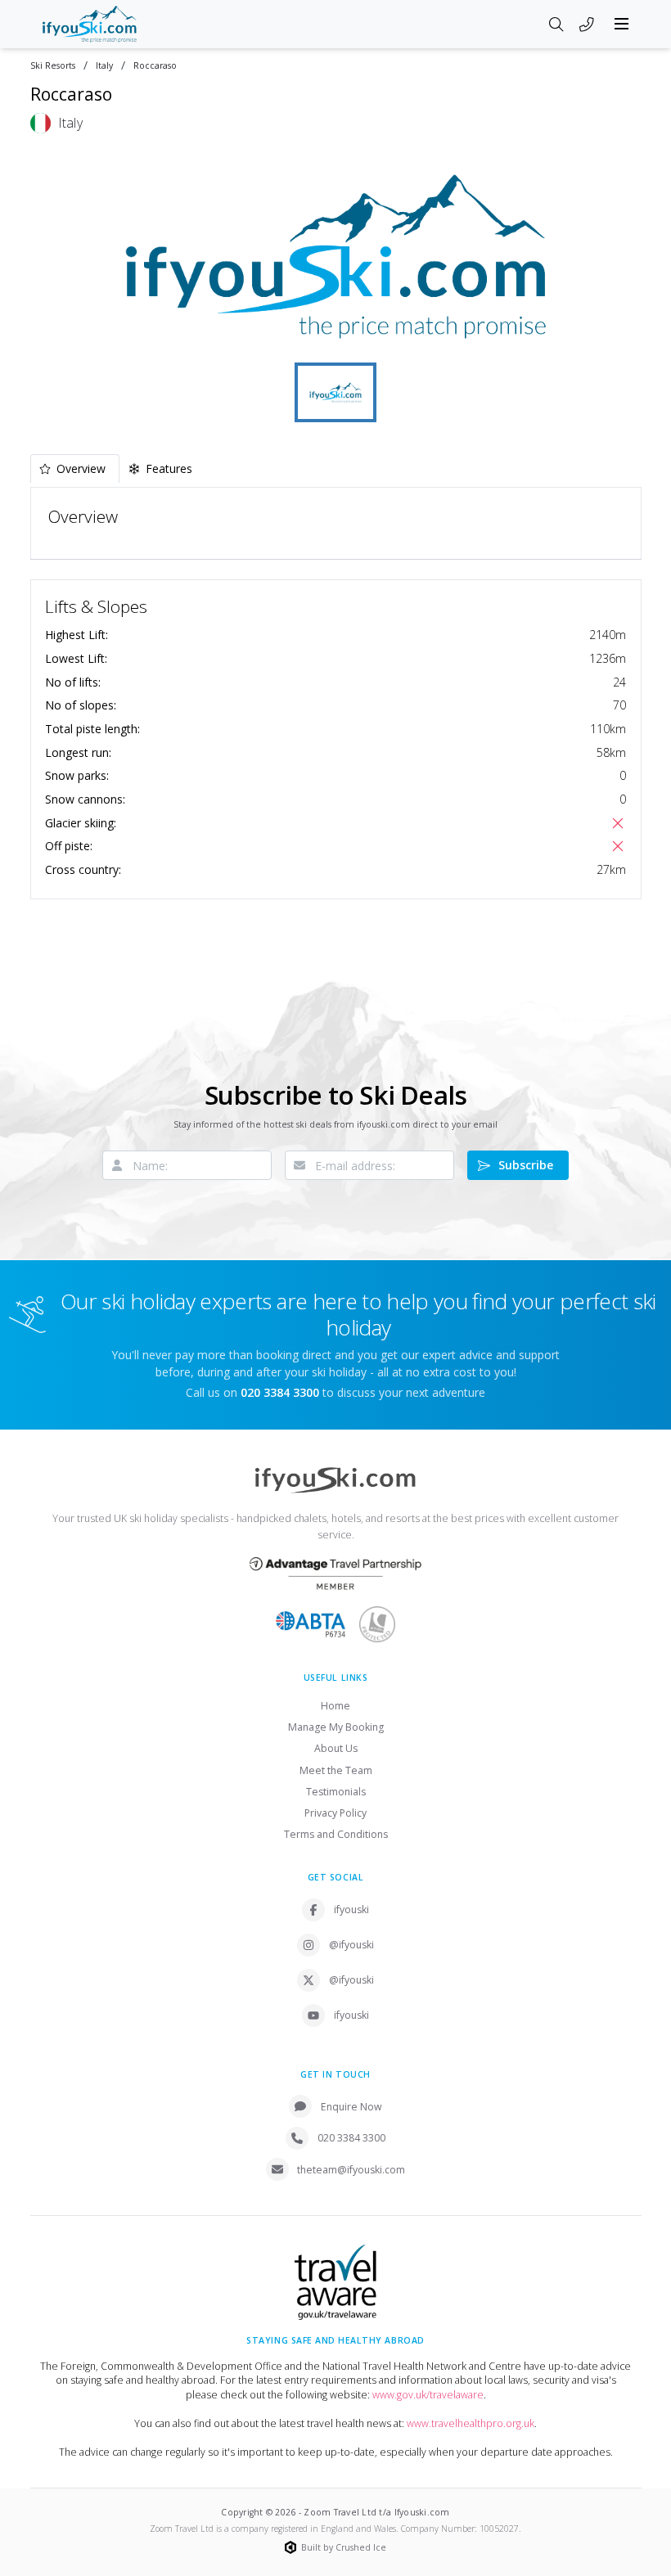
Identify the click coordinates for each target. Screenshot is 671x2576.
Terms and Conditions (336, 1834)
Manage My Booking (336, 1727)
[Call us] (587, 25)
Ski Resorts (53, 66)
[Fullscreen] (619, 336)
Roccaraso (155, 66)
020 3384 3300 (351, 2138)
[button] (336, 256)
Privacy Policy (335, 1813)
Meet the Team (336, 1770)
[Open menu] (622, 24)
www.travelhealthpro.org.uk (471, 2423)
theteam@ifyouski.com (351, 2170)
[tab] (75, 468)
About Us (336, 1748)
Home (335, 1706)
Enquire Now (351, 2107)
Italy (104, 66)
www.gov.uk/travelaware (428, 2395)
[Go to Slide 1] (335, 392)
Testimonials (336, 1792)
